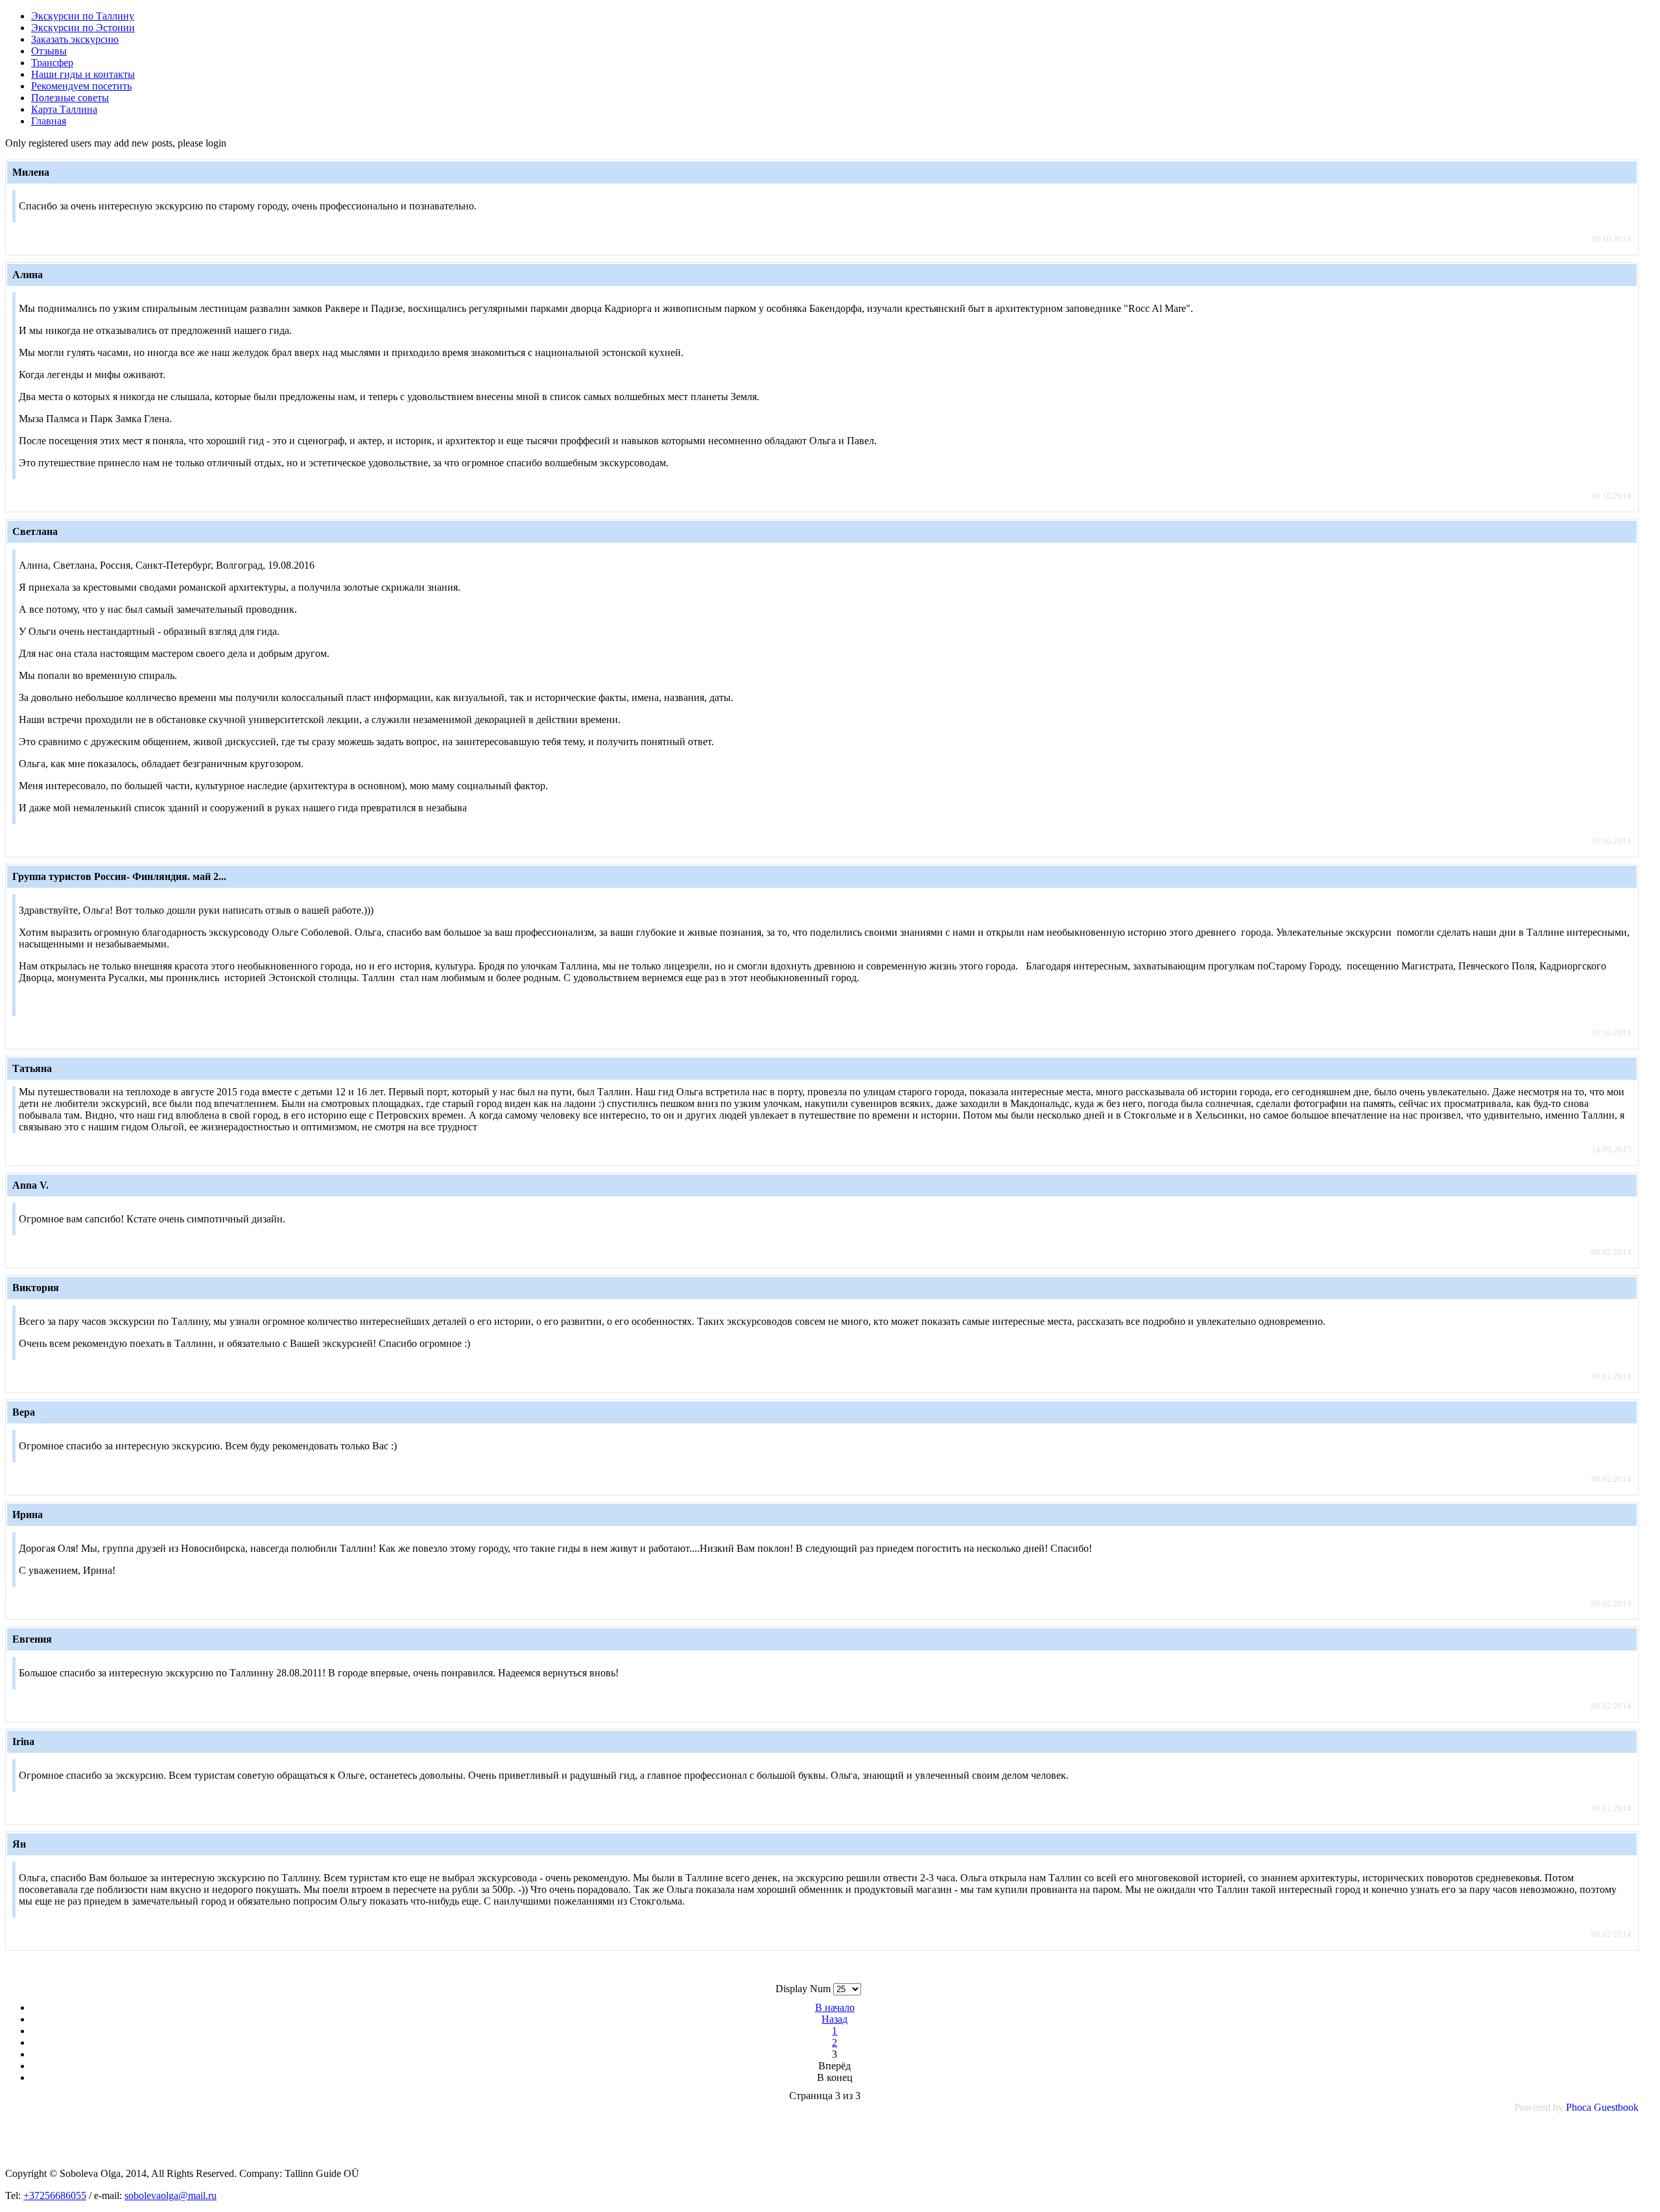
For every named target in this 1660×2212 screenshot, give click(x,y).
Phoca (1579, 2107)
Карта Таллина (64, 109)
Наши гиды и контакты (83, 74)
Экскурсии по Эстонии (83, 28)
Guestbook (1616, 2107)
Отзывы (49, 51)
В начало (835, 2007)
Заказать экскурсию (75, 39)
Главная (49, 121)
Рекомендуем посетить (81, 86)
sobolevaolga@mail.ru (171, 2195)
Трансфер (52, 63)
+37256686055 (55, 2195)
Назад (835, 2019)
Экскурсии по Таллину (83, 16)
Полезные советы (70, 98)
